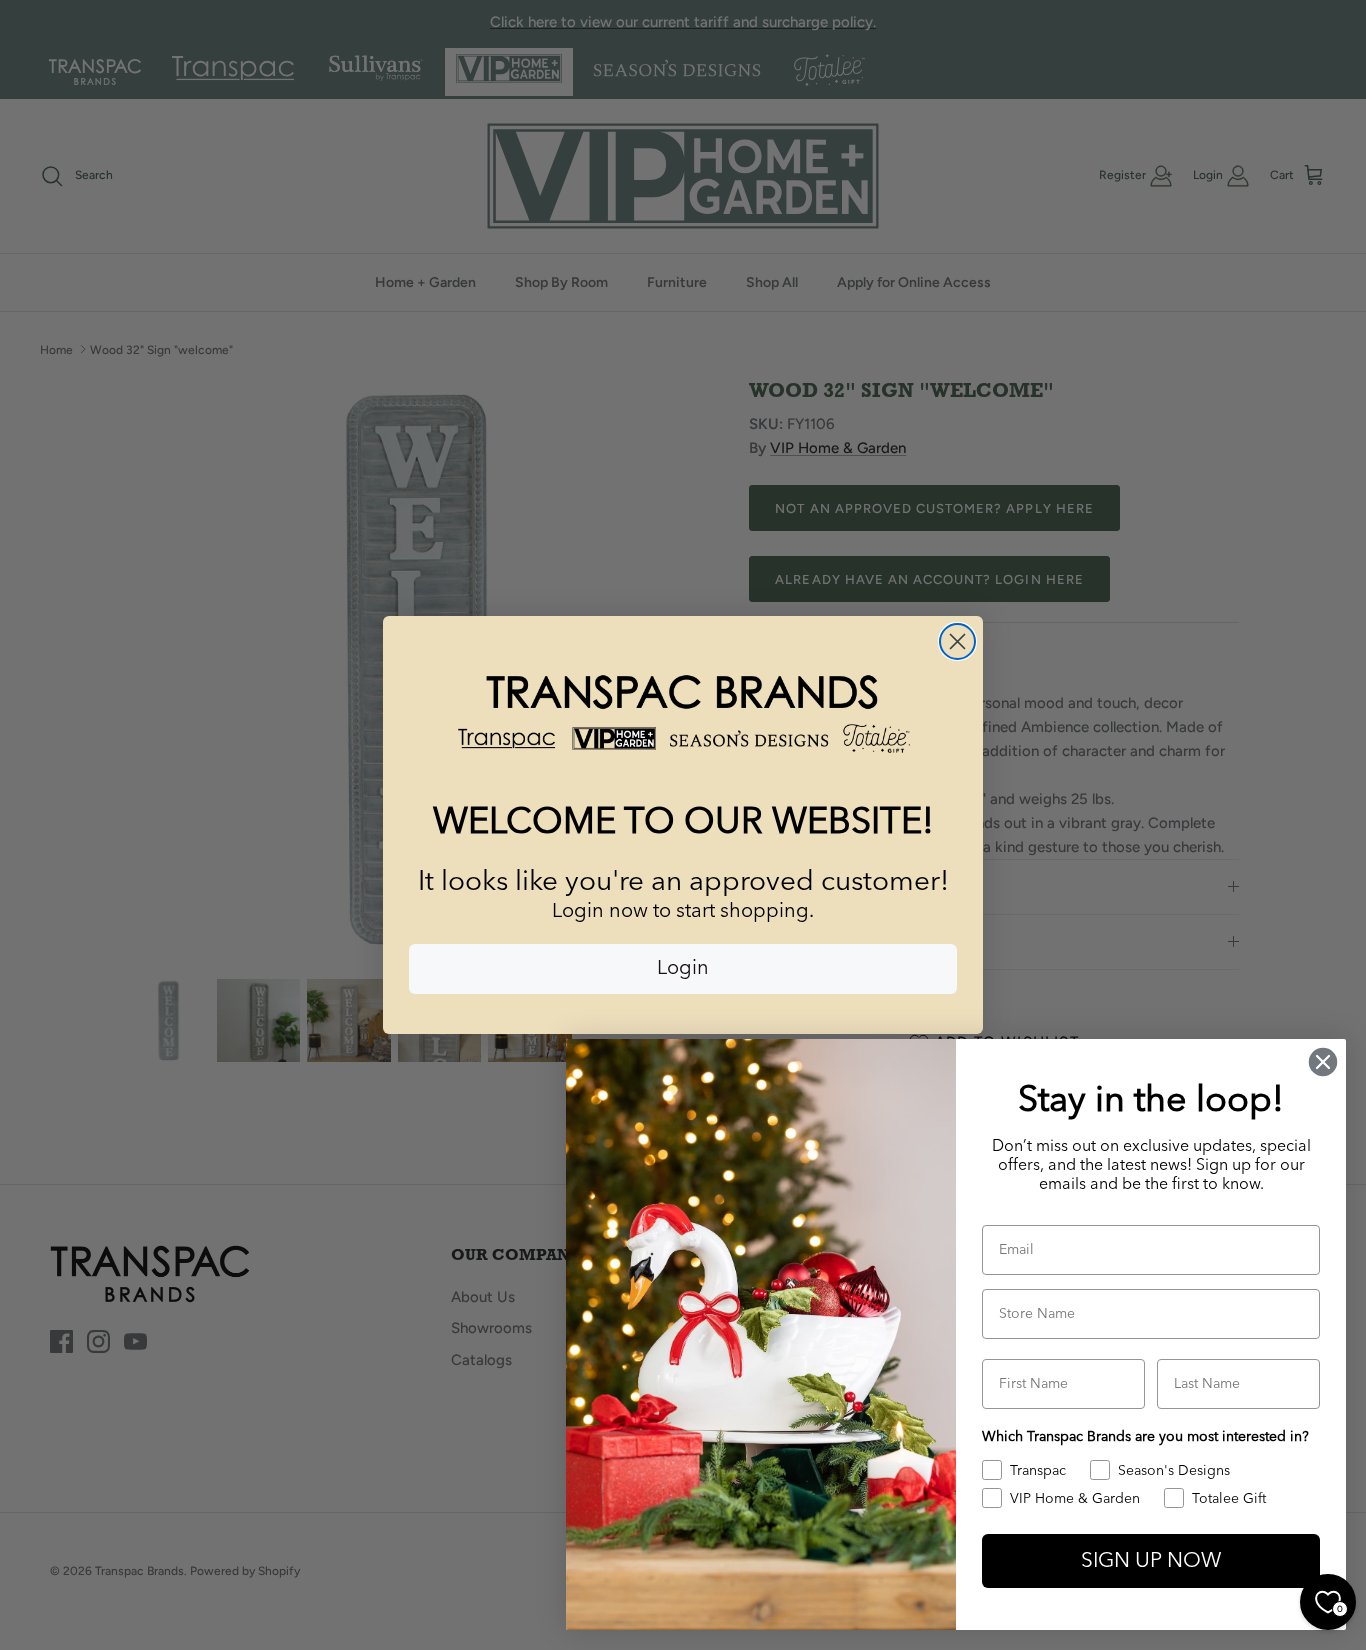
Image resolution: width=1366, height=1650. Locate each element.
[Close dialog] (957, 641)
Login (683, 969)
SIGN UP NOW (1151, 1561)
